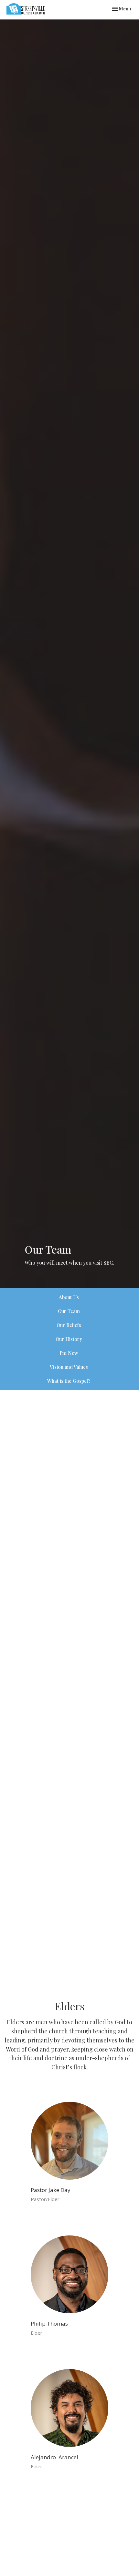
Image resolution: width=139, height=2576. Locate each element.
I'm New (69, 1353)
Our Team (69, 1311)
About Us (69, 1297)
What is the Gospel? (69, 1381)
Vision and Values (69, 1367)
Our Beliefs (69, 1325)
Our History (69, 1339)
